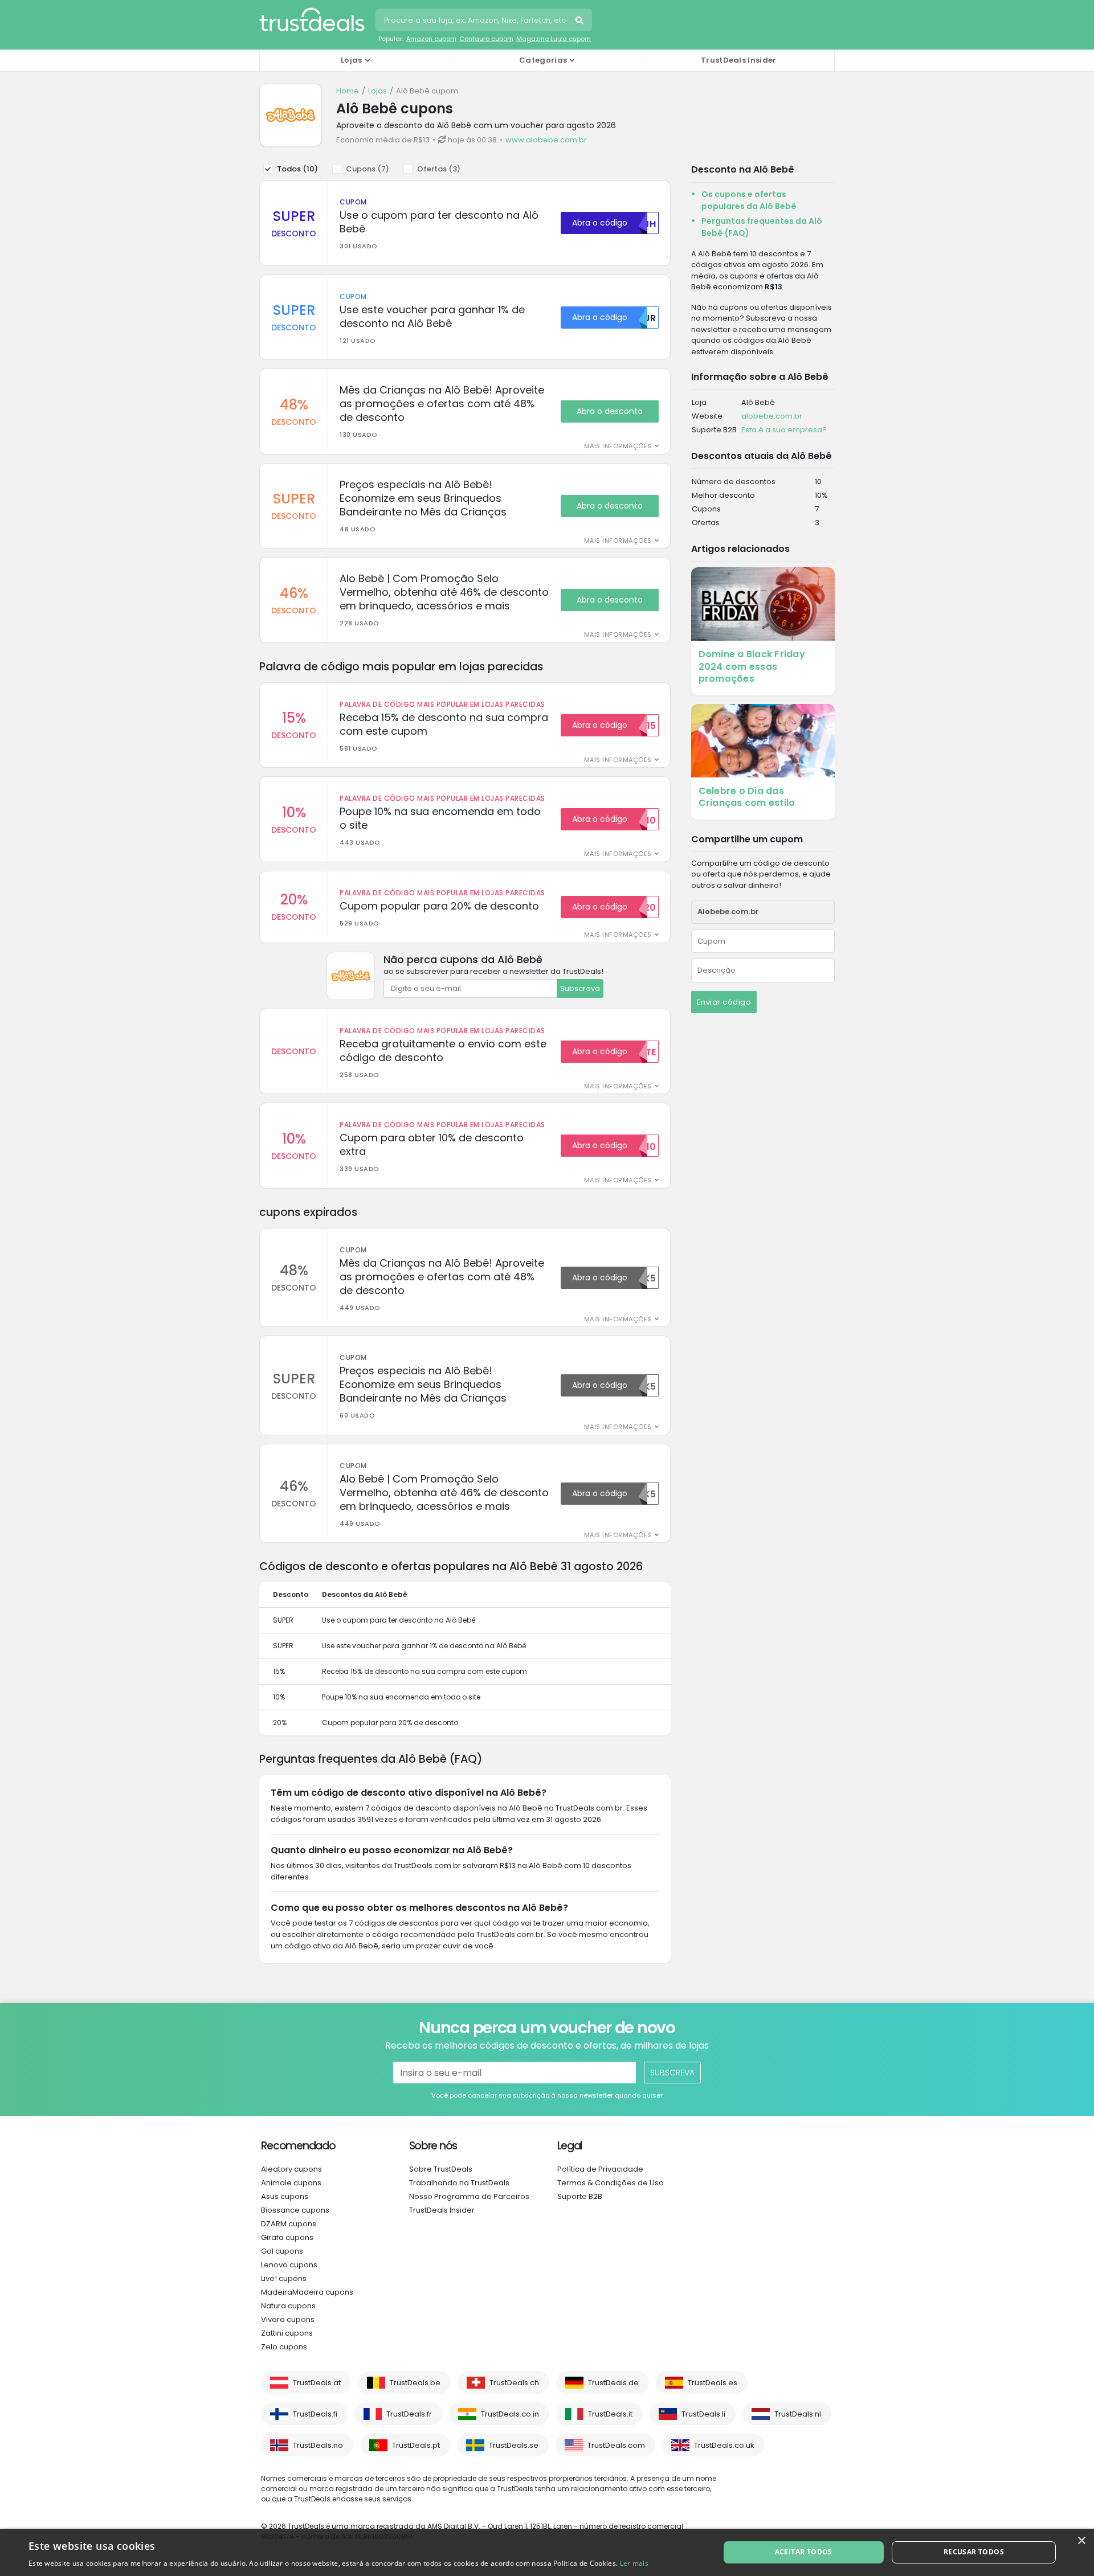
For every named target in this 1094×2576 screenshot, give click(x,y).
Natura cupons (288, 2306)
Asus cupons (285, 2196)
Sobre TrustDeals (441, 2169)
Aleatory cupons (291, 2169)
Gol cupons (282, 2251)
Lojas (377, 91)
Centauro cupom (486, 39)
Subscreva (580, 988)
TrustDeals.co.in (510, 2414)
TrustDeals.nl (798, 2414)
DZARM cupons (289, 2224)
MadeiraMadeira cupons (307, 2292)
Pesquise (581, 22)
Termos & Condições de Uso (611, 2183)
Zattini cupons (287, 2333)
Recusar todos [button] (974, 2552)
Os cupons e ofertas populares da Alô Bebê (749, 200)
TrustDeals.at (317, 2383)
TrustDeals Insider (738, 60)
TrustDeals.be (415, 2383)
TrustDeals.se (514, 2445)
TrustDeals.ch (514, 2383)
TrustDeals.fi (315, 2414)
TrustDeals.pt (416, 2445)
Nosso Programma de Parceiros (469, 2196)
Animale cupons (291, 2183)
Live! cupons (284, 2278)
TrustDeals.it (610, 2414)
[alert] (547, 2552)
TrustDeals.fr (409, 2414)
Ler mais (634, 2563)
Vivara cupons (288, 2319)
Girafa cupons (287, 2237)
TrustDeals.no (318, 2445)
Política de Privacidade (600, 2169)
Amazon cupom (431, 39)
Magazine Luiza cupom (554, 39)
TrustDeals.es (713, 2383)
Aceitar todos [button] (804, 2552)
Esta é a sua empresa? (784, 430)
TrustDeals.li (703, 2414)
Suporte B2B (580, 2196)
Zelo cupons (284, 2347)
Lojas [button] (352, 60)
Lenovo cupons (289, 2265)
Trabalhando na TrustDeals (459, 2183)
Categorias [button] (543, 60)
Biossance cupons (295, 2210)
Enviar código (724, 1002)
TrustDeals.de (613, 2383)
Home (348, 91)
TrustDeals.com (616, 2445)
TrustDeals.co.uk (724, 2445)
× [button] (1081, 2541)
